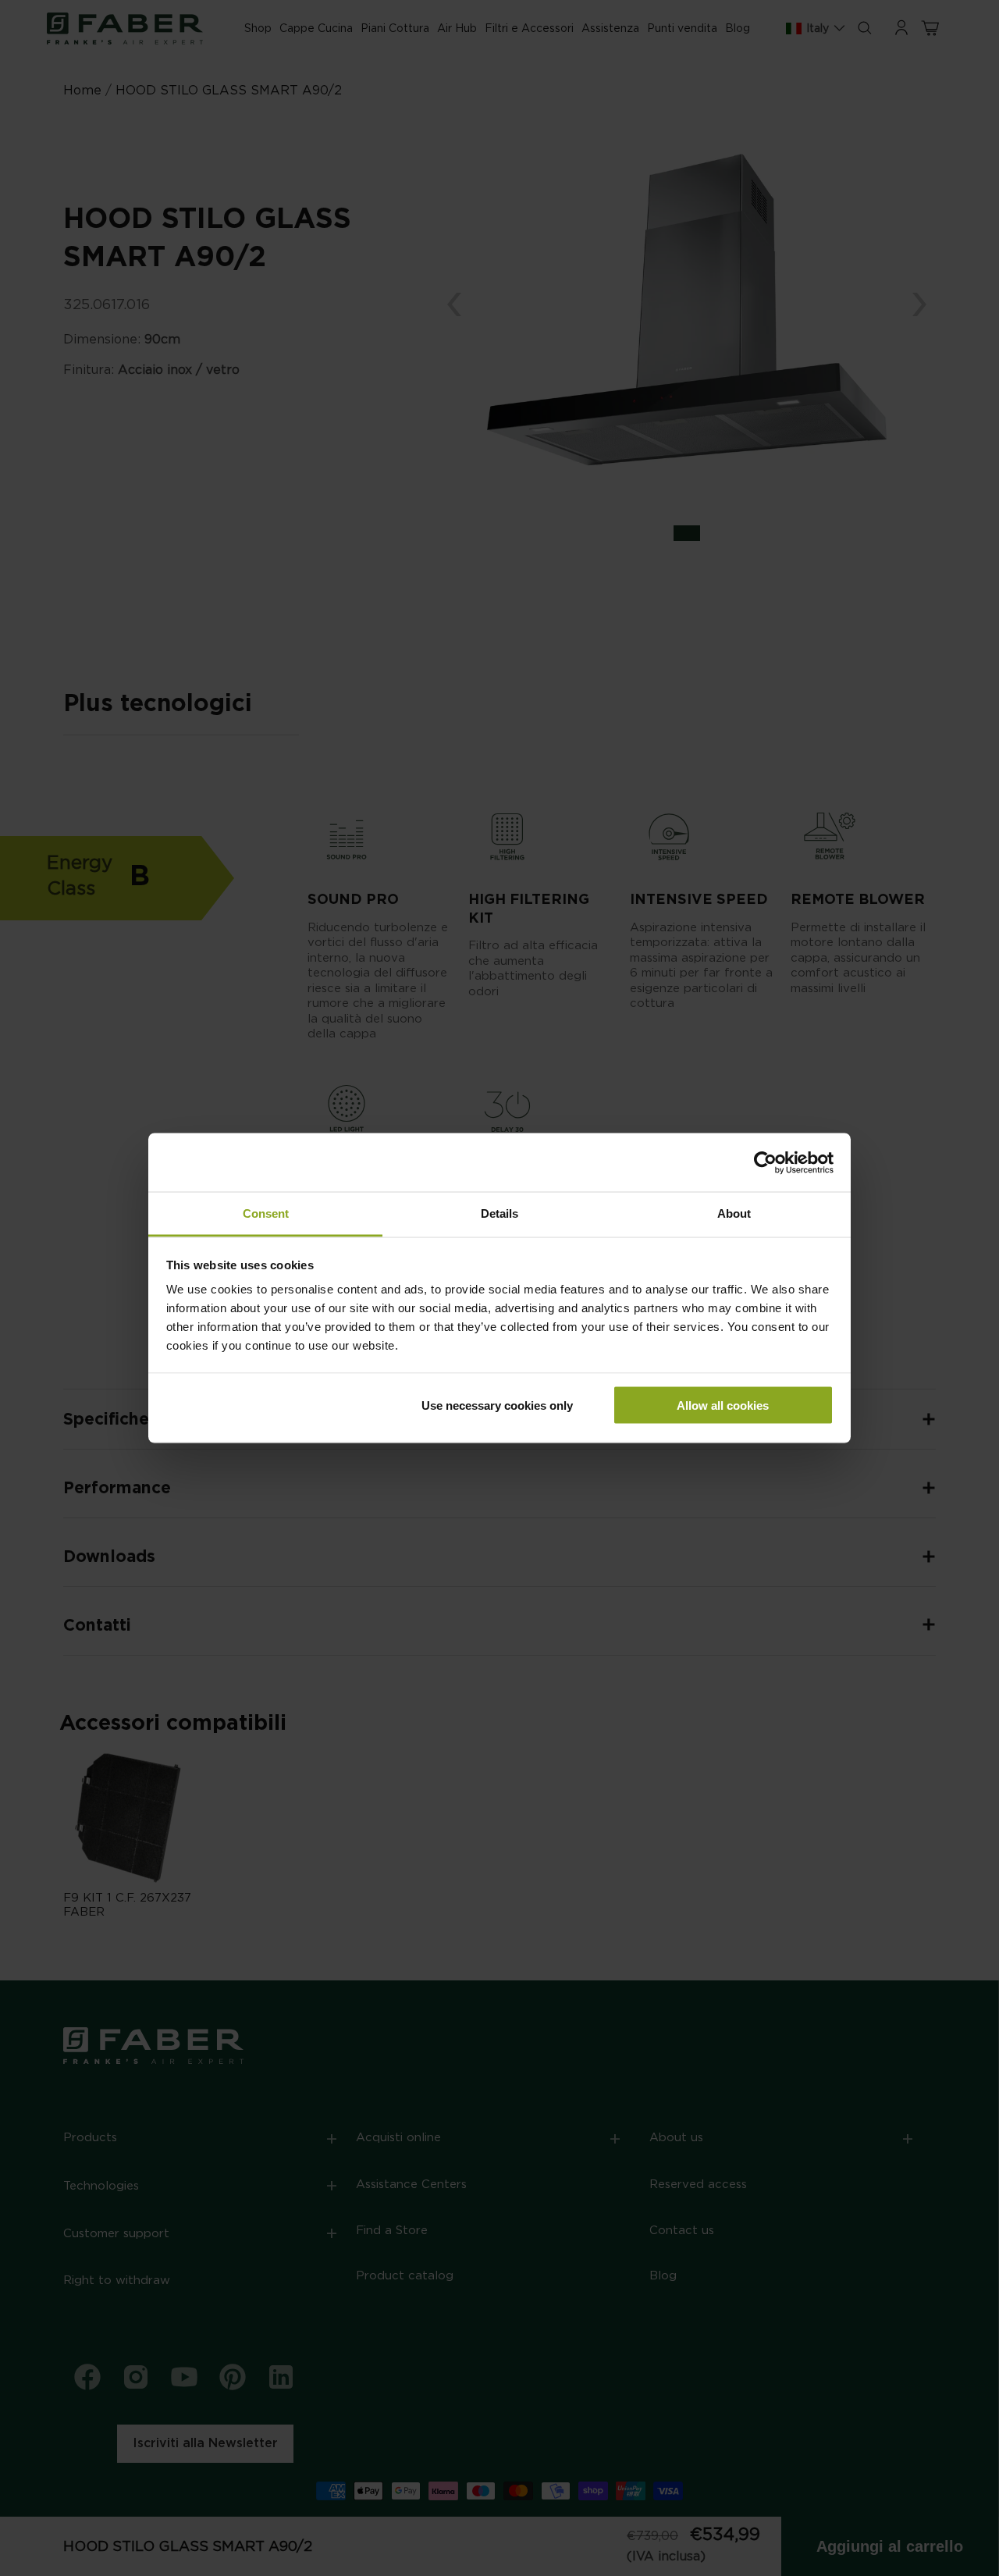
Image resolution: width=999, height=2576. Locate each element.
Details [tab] (499, 1213)
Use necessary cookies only (497, 1405)
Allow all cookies (723, 1405)
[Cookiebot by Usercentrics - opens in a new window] (765, 1162)
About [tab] (734, 1213)
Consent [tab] (266, 1213)
